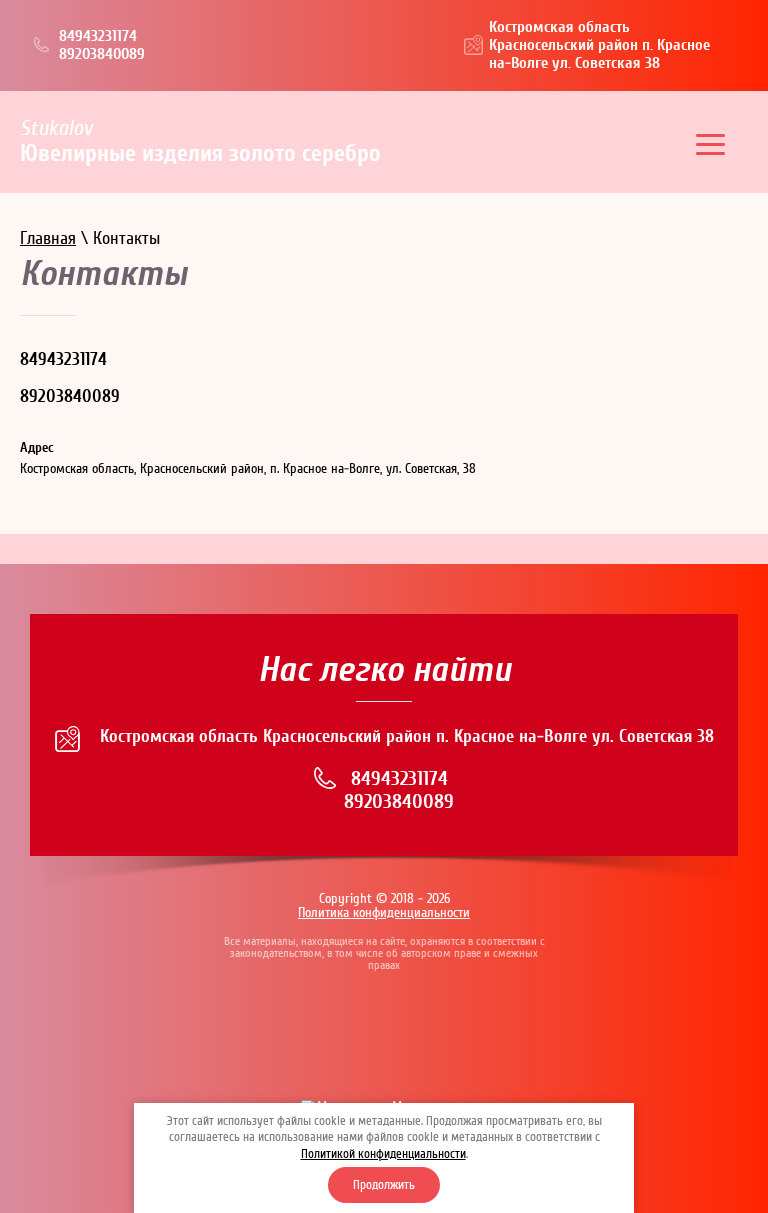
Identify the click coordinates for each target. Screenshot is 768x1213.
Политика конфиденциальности (384, 913)
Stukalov (56, 128)
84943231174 (98, 36)
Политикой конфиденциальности (383, 1153)
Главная (48, 238)
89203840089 (102, 54)
